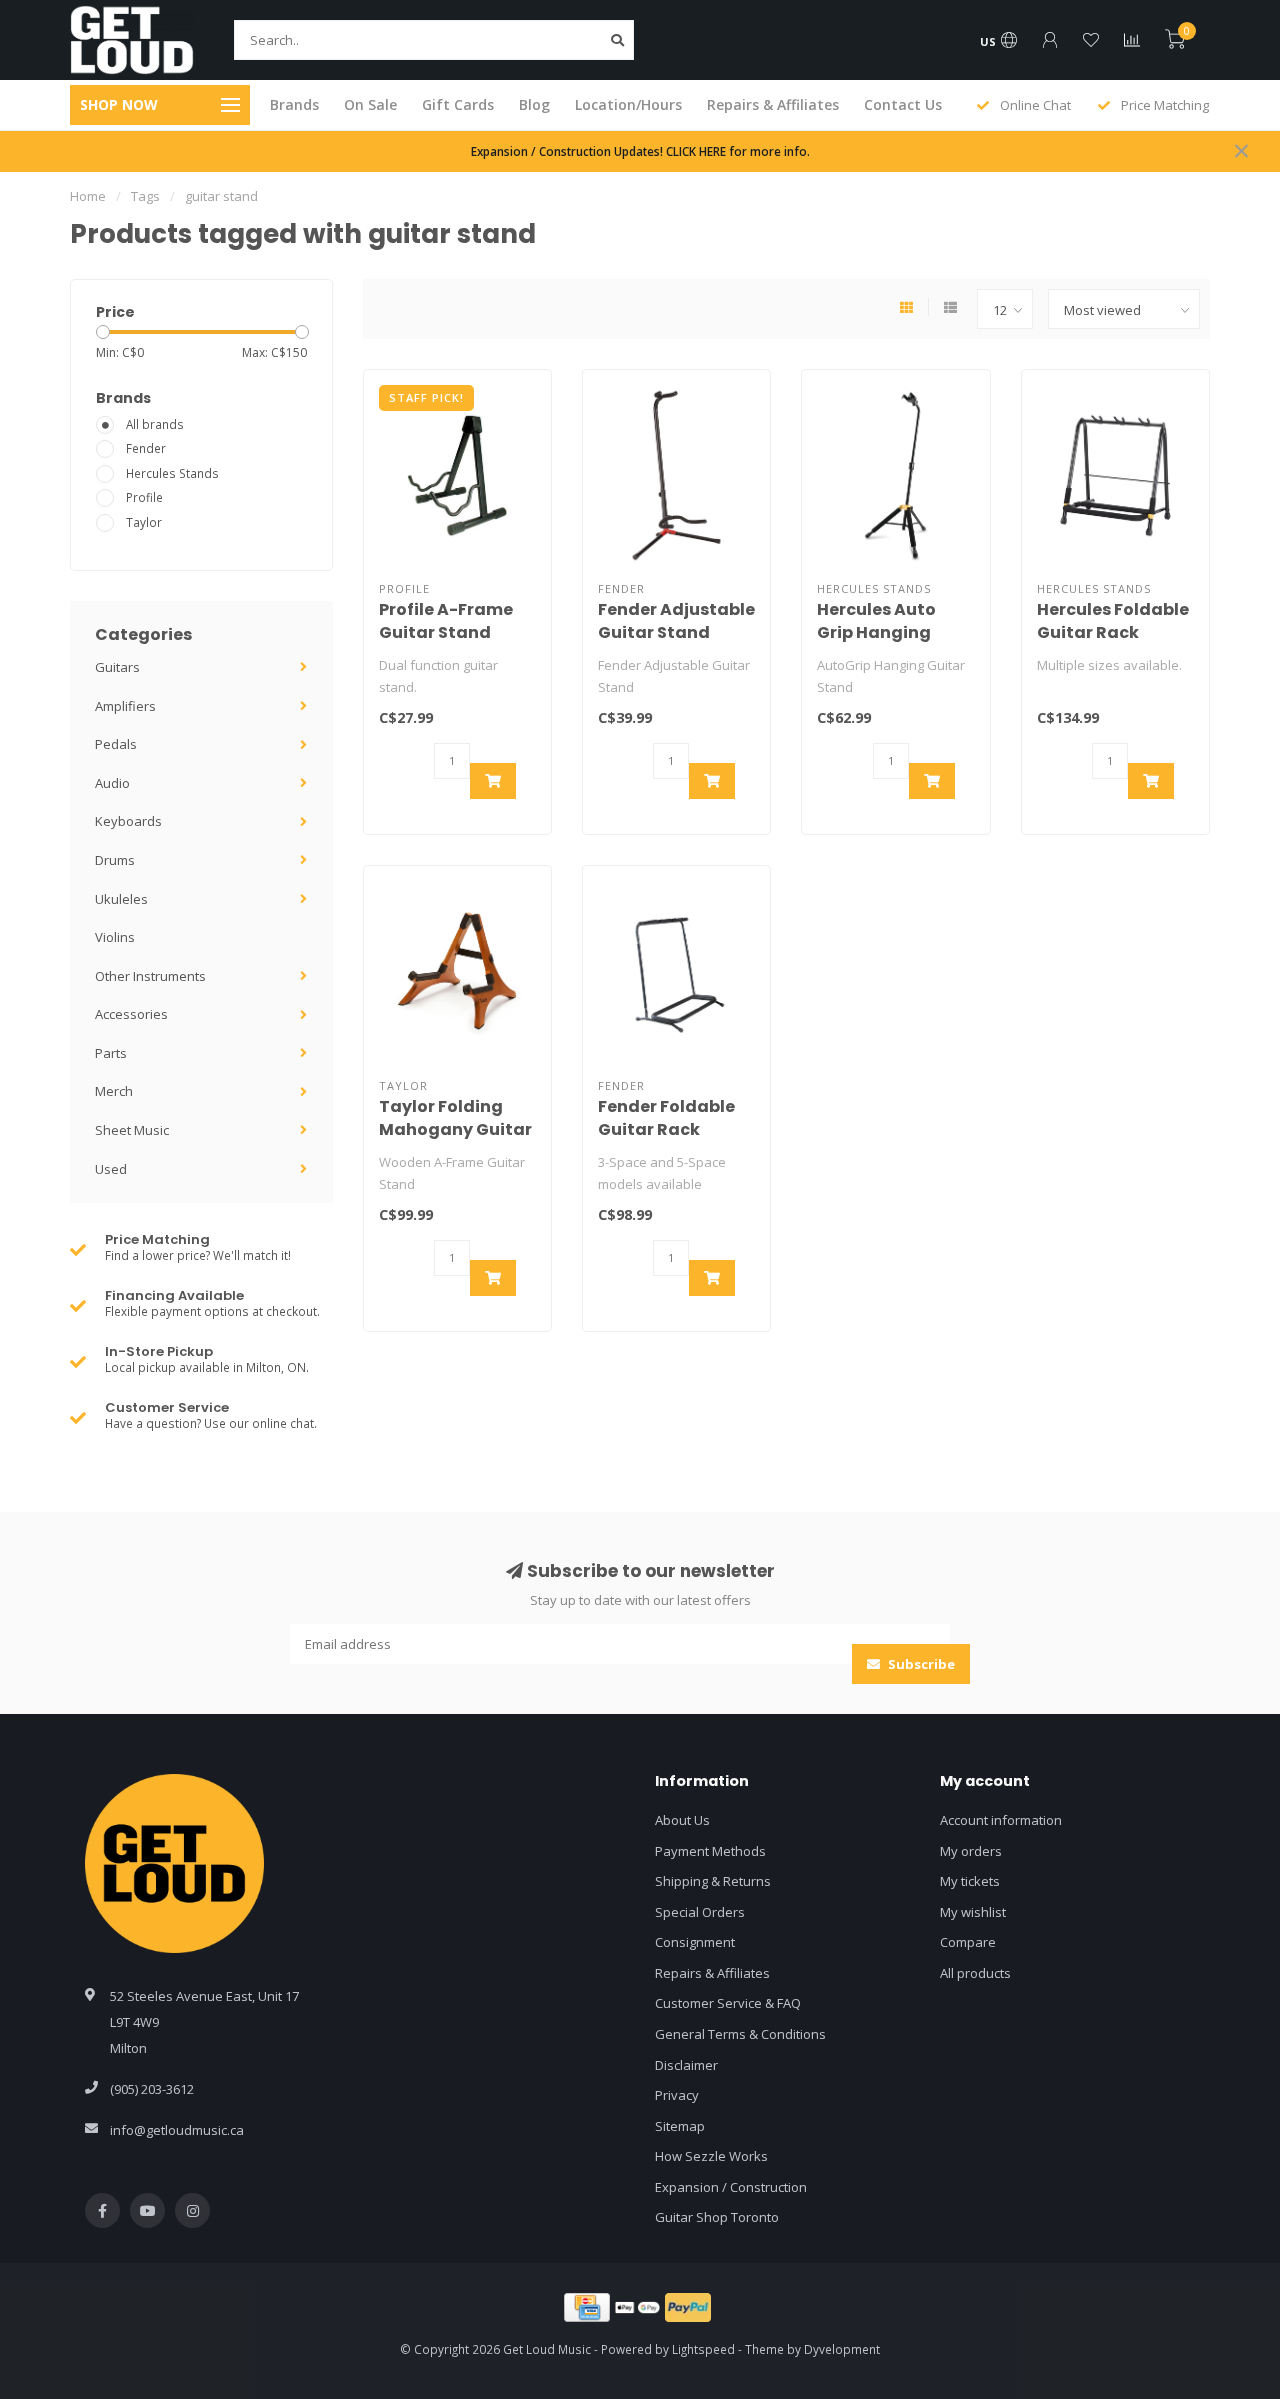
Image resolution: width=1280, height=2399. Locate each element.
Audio (112, 783)
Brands (294, 104)
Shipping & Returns (713, 1881)
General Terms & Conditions (740, 2034)
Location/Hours (628, 104)
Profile (144, 497)
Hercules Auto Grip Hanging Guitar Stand (876, 632)
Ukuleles (121, 899)
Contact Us (903, 104)
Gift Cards (458, 104)
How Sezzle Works (711, 2156)
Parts (111, 1053)
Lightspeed (703, 2349)
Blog (534, 104)
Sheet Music (132, 1130)
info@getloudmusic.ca (177, 2130)
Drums (115, 860)
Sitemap (680, 2126)
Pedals (116, 744)
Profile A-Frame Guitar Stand (446, 621)
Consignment (695, 1942)
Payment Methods (710, 1851)
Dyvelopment (842, 2349)
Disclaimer (686, 2065)
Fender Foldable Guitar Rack (666, 1118)
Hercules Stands (172, 473)
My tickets (970, 1881)
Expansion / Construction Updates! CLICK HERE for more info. (640, 151)
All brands (155, 424)
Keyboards (128, 821)
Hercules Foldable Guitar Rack (1113, 621)
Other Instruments (150, 976)
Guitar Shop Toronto (717, 2217)
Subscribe (920, 1664)
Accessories (131, 1014)
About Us (682, 1820)
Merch (114, 1091)
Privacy (677, 2095)
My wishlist (973, 1912)
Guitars (117, 667)
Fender (146, 448)
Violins (115, 937)
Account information (1001, 1820)
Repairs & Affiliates (773, 104)
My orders (971, 1851)
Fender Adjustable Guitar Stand (676, 621)
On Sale (370, 104)
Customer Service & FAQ (728, 2003)
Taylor (144, 522)
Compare (968, 1942)
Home (88, 196)
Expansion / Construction (731, 2187)
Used (111, 1169)
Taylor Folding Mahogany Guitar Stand (455, 1129)
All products (975, 1973)
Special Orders (700, 1912)
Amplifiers (125, 706)
